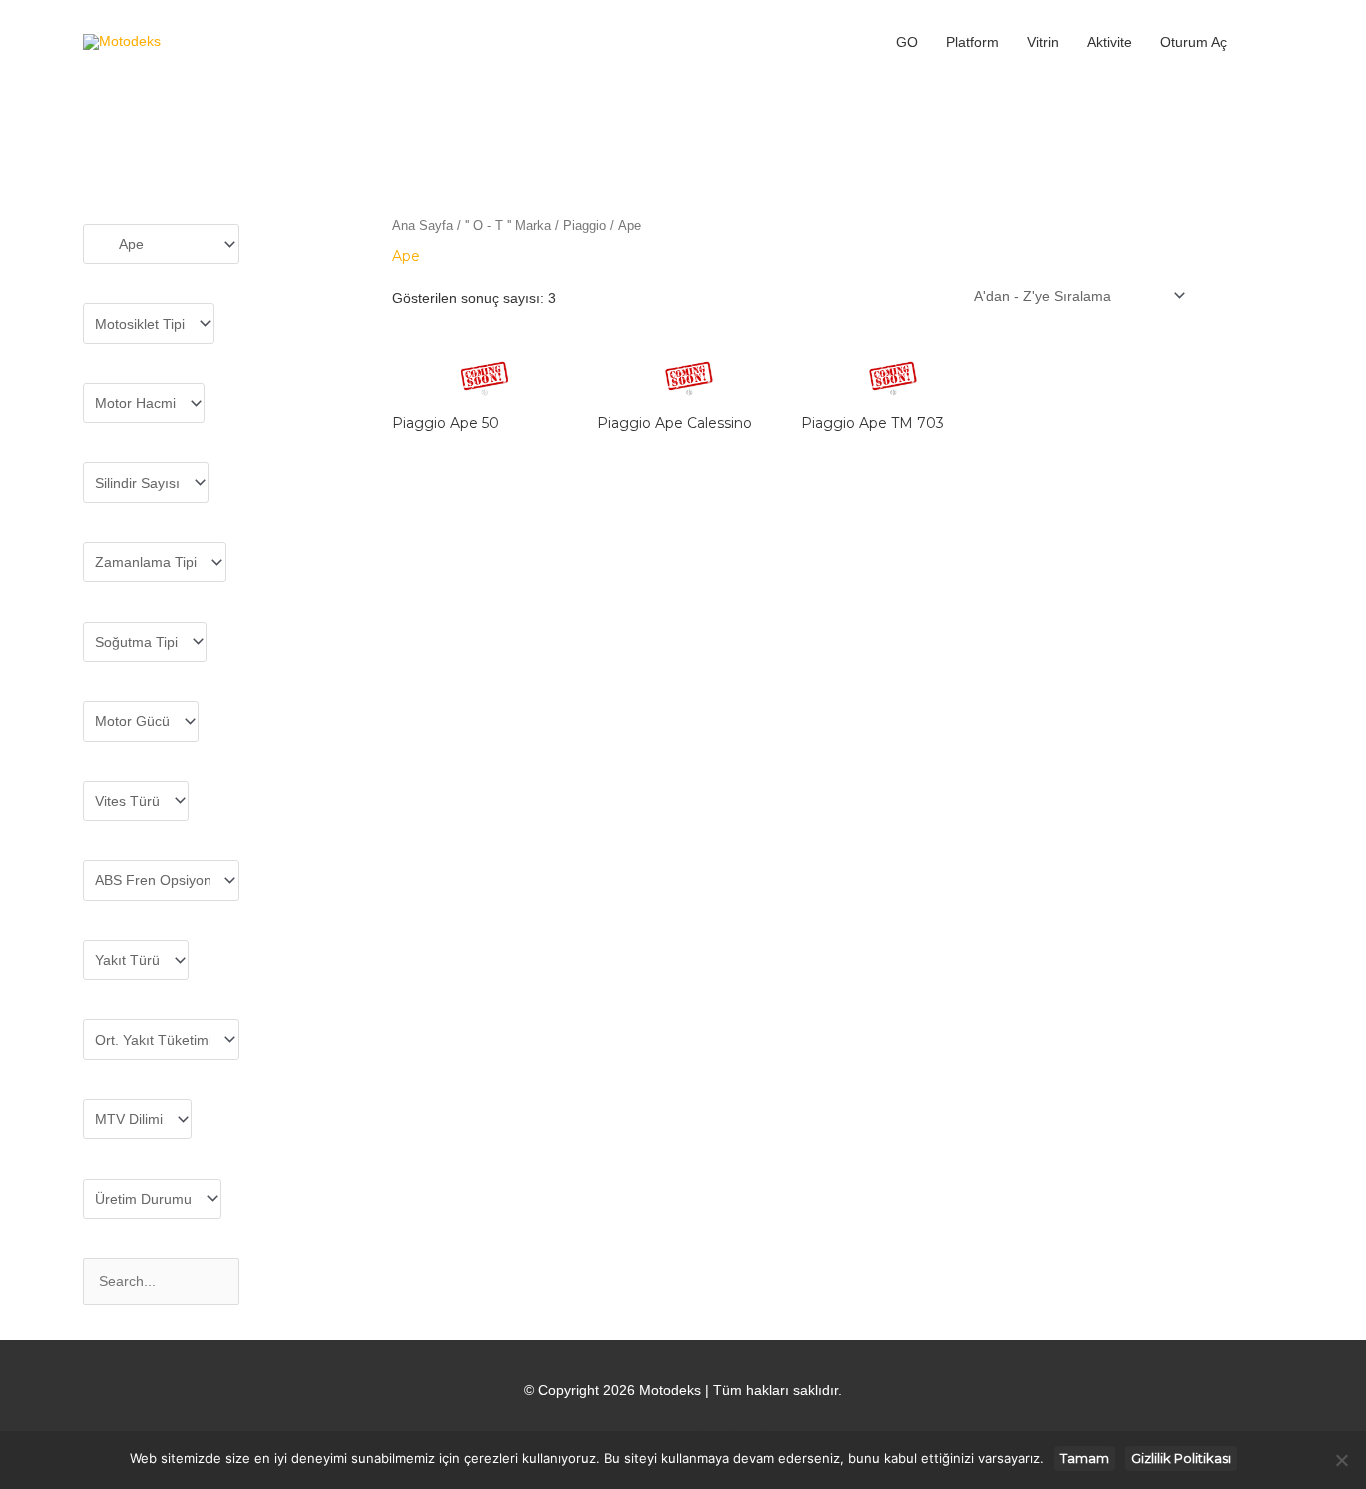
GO (907, 42)
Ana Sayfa (422, 225)
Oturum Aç (1193, 42)
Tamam (1084, 1458)
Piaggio (584, 225)
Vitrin (1043, 42)
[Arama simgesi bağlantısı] (1262, 42)
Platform (972, 42)
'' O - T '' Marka (508, 225)
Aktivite (1109, 42)
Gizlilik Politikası (1181, 1458)
